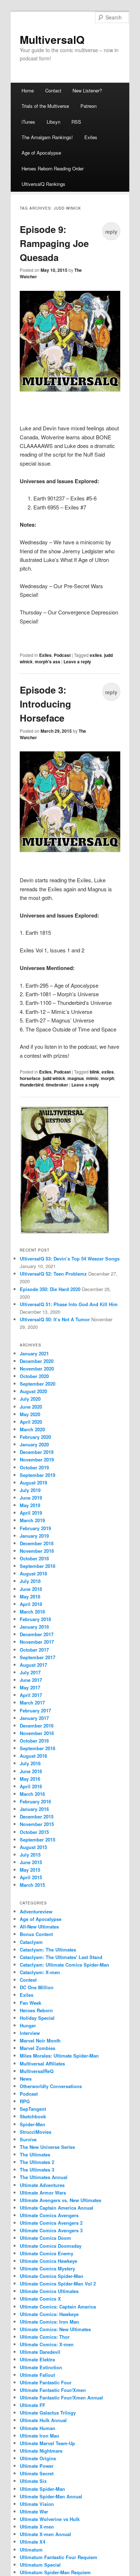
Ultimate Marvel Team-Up (47, 2443)
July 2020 (30, 1399)
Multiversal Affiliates (42, 2063)
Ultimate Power (37, 2466)
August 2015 (33, 1847)
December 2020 (37, 1361)
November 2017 (37, 1642)
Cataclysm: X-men (40, 1972)
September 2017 (38, 1657)
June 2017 (31, 1680)
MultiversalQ (52, 39)
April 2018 (31, 1604)
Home (28, 90)
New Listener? (87, 90)
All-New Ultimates (39, 1927)
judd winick (54, 1078)
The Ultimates (35, 2154)
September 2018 (38, 1566)
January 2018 (34, 1627)
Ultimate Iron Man (39, 2436)
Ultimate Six (33, 2481)
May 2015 (30, 1870)
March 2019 (32, 1520)
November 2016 (37, 1733)
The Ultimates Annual (44, 2177)
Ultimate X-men (37, 2527)
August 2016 (33, 1756)
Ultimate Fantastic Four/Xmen (53, 2390)
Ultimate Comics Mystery (47, 2268)
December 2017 (37, 1634)
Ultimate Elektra (37, 2359)
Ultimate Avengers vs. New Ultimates (60, 2200)
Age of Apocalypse (41, 153)
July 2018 (30, 1581)
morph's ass (48, 662)
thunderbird (32, 1085)
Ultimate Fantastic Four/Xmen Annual (61, 2397)
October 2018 (34, 1558)
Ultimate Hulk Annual (43, 2420)
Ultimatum (31, 2550)
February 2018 (35, 1619)
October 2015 (34, 1832)
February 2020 (35, 1437)
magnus (76, 1078)
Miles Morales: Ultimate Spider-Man (59, 2056)
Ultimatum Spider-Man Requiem (55, 2572)
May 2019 (30, 1505)
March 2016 (32, 1794)
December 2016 (37, 1726)
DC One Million (37, 1987)
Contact (53, 90)
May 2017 (30, 1687)
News (26, 2079)
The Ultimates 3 (37, 2170)
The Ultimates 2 (37, 2162)
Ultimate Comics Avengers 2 (51, 2223)
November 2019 (37, 1459)
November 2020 (37, 1369)
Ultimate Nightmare (41, 2451)
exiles (96, 655)
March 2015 (32, 1885)
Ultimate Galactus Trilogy (48, 2413)
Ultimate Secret (37, 2473)
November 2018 (37, 1551)
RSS (76, 122)
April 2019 (31, 1513)
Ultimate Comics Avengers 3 (51, 2230)
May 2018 (30, 1596)
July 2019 (30, 1490)
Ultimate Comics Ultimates (49, 2291)
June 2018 (31, 1589)
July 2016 (30, 1763)
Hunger (28, 2025)
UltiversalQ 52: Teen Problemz (53, 1274)
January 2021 (34, 1353)
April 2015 (31, 1877)
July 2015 (30, 1855)
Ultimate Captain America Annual (57, 2208)
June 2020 (31, 1407)
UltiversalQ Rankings (43, 184)
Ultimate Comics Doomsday (51, 2246)
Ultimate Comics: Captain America (58, 2307)
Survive (28, 2139)
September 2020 (38, 1384)
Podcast (62, 655)
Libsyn (53, 122)
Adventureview (36, 1911)
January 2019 (34, 1536)
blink (95, 1072)
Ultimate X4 (32, 2542)
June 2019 (31, 1498)
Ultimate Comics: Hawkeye (49, 2314)
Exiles (91, 137)
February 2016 (35, 1801)
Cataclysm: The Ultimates (48, 1950)
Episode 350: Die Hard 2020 (50, 1289)
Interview (30, 2033)
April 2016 (31, 1786)
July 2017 (30, 1672)
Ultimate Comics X (40, 2299)
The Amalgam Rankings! (47, 137)
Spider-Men (32, 2124)
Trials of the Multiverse (45, 106)
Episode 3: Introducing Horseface (45, 704)
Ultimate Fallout (37, 2375)
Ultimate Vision (37, 2504)
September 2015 (38, 1840)
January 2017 (34, 1718)
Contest (28, 1980)
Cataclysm (31, 1942)
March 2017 (32, 1703)
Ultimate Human (38, 2428)
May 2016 (30, 1779)
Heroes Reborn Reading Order (53, 168)
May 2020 (30, 1414)
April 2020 (31, 1422)
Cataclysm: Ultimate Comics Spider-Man (64, 1965)
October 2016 (34, 1741)
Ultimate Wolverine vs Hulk (50, 2519)
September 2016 (38, 1748)
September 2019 (38, 1475)
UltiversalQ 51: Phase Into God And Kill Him (69, 1304)
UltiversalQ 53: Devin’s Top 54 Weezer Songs (70, 1259)
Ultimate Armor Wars (43, 2193)
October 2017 (34, 1650)
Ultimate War (34, 2511)
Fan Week (31, 2003)
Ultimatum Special (40, 2565)
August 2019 (33, 1483)
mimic (92, 1078)
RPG (25, 2101)
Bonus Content (36, 1934)
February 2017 (35, 1710)
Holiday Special (37, 2018)
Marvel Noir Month (40, 2040)
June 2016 (31, 1771)
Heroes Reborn (36, 2010)
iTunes (28, 122)
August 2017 (33, 1665)
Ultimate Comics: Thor (45, 2337)
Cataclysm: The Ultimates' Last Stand (61, 1957)
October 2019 (34, 1467)
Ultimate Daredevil (40, 2352)
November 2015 (37, 1824)
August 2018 (33, 1573)
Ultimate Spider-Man (42, 2489)
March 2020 (32, 1429)
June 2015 (31, 1862)
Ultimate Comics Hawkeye (48, 2261)
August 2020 (33, 1391)
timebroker (57, 1085)
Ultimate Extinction (41, 2367)
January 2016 (34, 1809)
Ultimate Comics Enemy (46, 2253)
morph (108, 1078)
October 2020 (34, 1376)
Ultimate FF (32, 2405)
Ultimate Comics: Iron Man (49, 2322)
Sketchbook (33, 2116)
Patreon (88, 106)
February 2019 (35, 1528)
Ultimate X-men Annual (45, 2534)
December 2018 (37, 1543)
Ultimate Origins (38, 2458)
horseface (30, 1078)
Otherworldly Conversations (51, 2086)
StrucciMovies (36, 2132)
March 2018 (32, 1612)
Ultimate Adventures (42, 2185)
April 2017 (31, 1695)
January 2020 (34, 1444)
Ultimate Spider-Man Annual (51, 2496)
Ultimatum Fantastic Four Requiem (59, 2557)
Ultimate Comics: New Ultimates (55, 2329)
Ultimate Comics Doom (45, 2238)
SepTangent (33, 2109)
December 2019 (37, 1452)
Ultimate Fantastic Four (46, 2382)
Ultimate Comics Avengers (49, 2215)
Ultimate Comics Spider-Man (52, 2276)
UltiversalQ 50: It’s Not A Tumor (55, 1319)
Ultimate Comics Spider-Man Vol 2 (58, 2284)
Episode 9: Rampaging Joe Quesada (54, 243)
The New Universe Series (47, 2147)
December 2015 (37, 1817)
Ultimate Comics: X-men (47, 2344)
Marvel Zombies (38, 2048)
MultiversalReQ (37, 2071)
